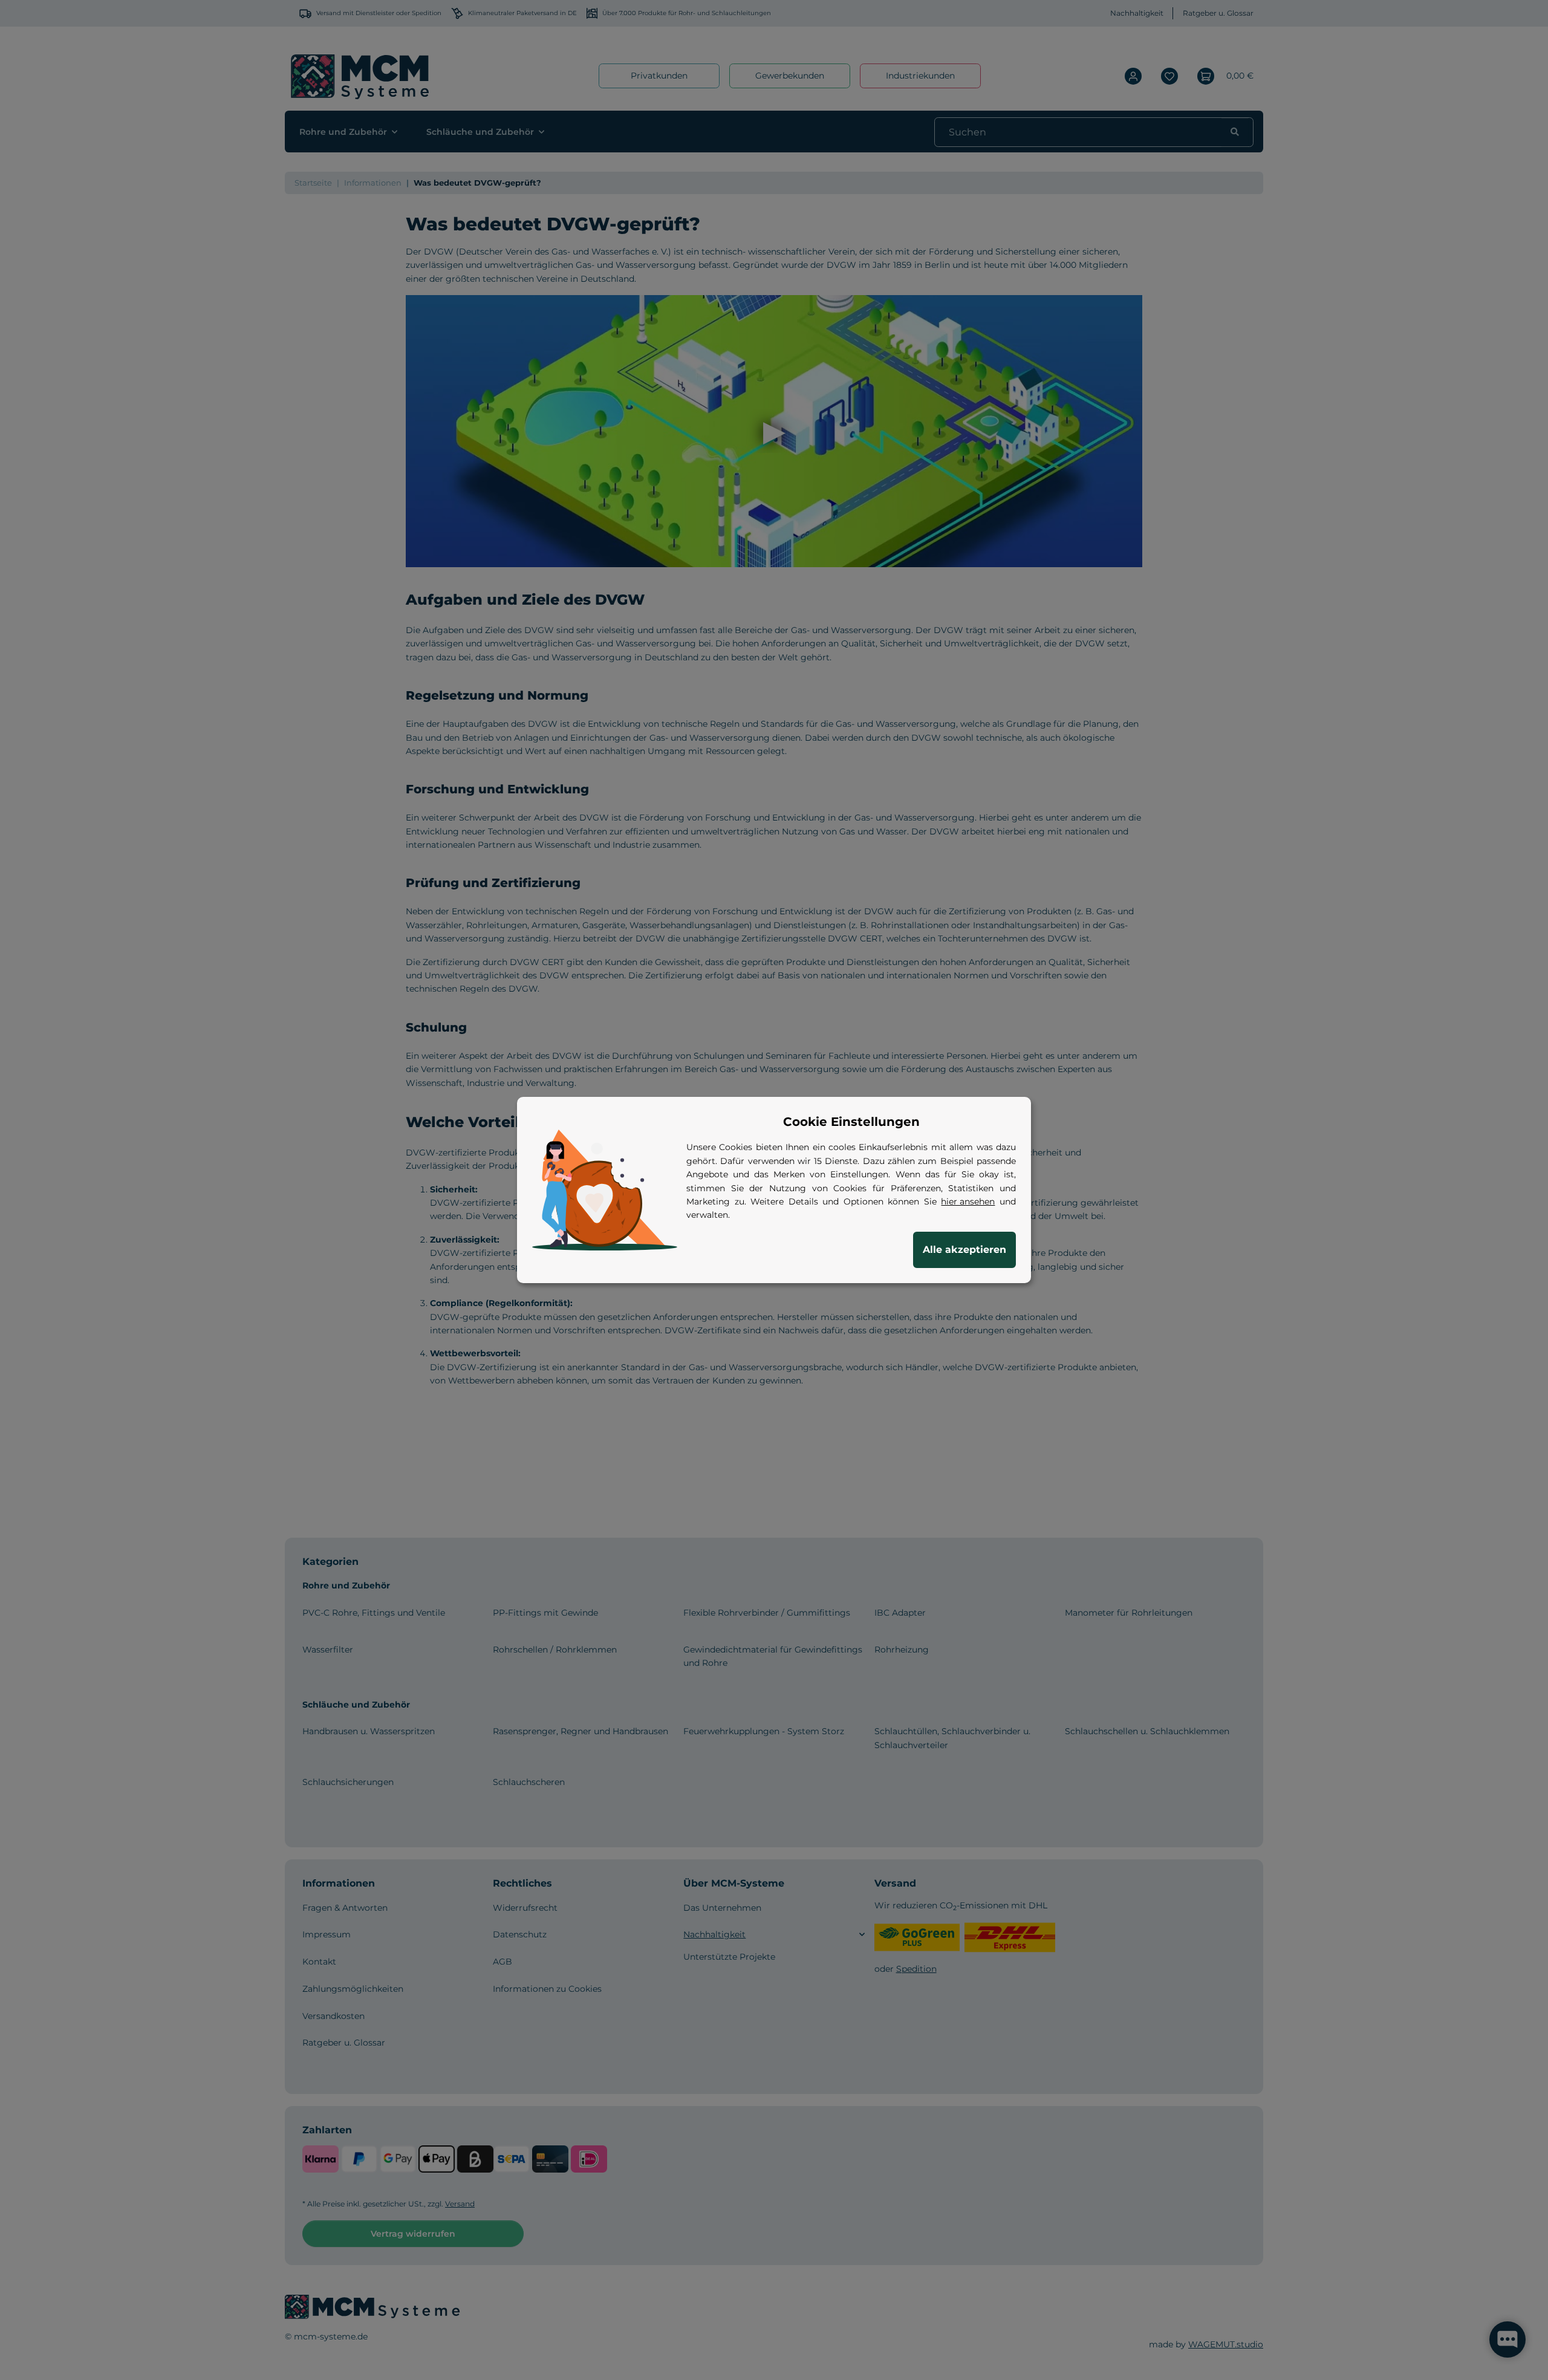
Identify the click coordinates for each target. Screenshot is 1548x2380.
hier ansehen (968, 1201)
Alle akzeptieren (964, 1250)
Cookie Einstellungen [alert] (851, 1122)
